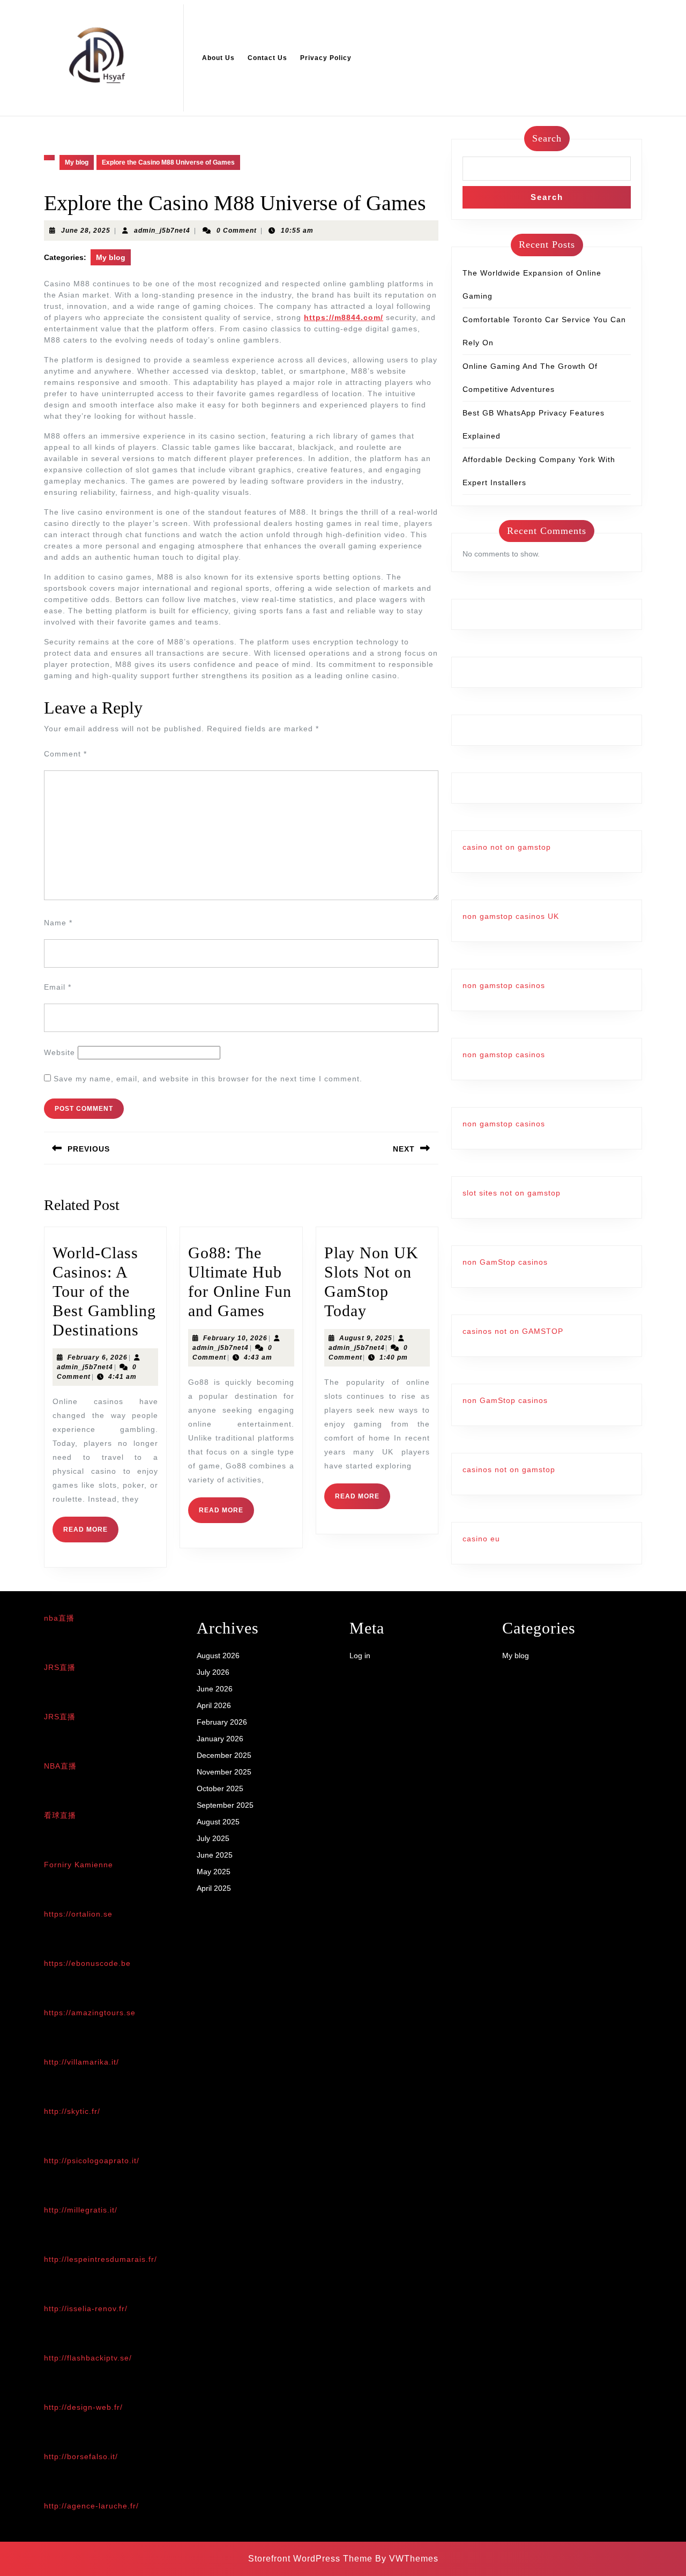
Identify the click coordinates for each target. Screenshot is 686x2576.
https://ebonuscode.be (87, 1963)
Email (58, 987)
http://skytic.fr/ (72, 2111)
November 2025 (224, 1772)
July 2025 (213, 1838)
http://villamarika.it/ (81, 2062)
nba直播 (59, 1618)
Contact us (267, 58)
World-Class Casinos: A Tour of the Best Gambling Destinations (104, 1291)
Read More (91, 1534)
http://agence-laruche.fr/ (91, 2506)
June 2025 (215, 1855)
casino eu (481, 1539)
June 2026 (215, 1689)
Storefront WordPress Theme (310, 2559)
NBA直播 (60, 1766)
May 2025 (214, 1872)
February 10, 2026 (235, 1338)
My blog (77, 162)
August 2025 (218, 1822)
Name (58, 923)
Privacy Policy (326, 58)
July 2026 (213, 1672)
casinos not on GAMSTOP (513, 1331)
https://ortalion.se (78, 1914)
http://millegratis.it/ (81, 2210)
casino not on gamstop (507, 847)
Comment (65, 754)
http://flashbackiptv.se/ (88, 2358)
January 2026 (220, 1739)
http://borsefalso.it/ (81, 2456)
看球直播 (60, 1815)
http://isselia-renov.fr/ (86, 2308)
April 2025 (214, 1888)
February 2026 (222, 1722)
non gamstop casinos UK (511, 916)
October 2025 (220, 1788)
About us (218, 58)
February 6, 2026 (98, 1357)
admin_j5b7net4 (162, 231)
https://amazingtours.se (90, 2013)
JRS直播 (60, 1667)
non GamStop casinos (505, 1262)
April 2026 (214, 1705)
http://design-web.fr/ (83, 2407)
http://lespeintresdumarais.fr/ (100, 2259)
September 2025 (225, 1805)
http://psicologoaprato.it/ (92, 2161)
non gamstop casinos (504, 985)
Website (59, 1052)
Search (547, 138)
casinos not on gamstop (509, 1469)
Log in (360, 1656)
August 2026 (218, 1656)
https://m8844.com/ (344, 317)
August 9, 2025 (366, 1338)
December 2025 (224, 1755)
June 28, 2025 (86, 231)
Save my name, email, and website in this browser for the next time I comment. (208, 1079)
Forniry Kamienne (79, 1865)
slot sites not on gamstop (512, 1193)
